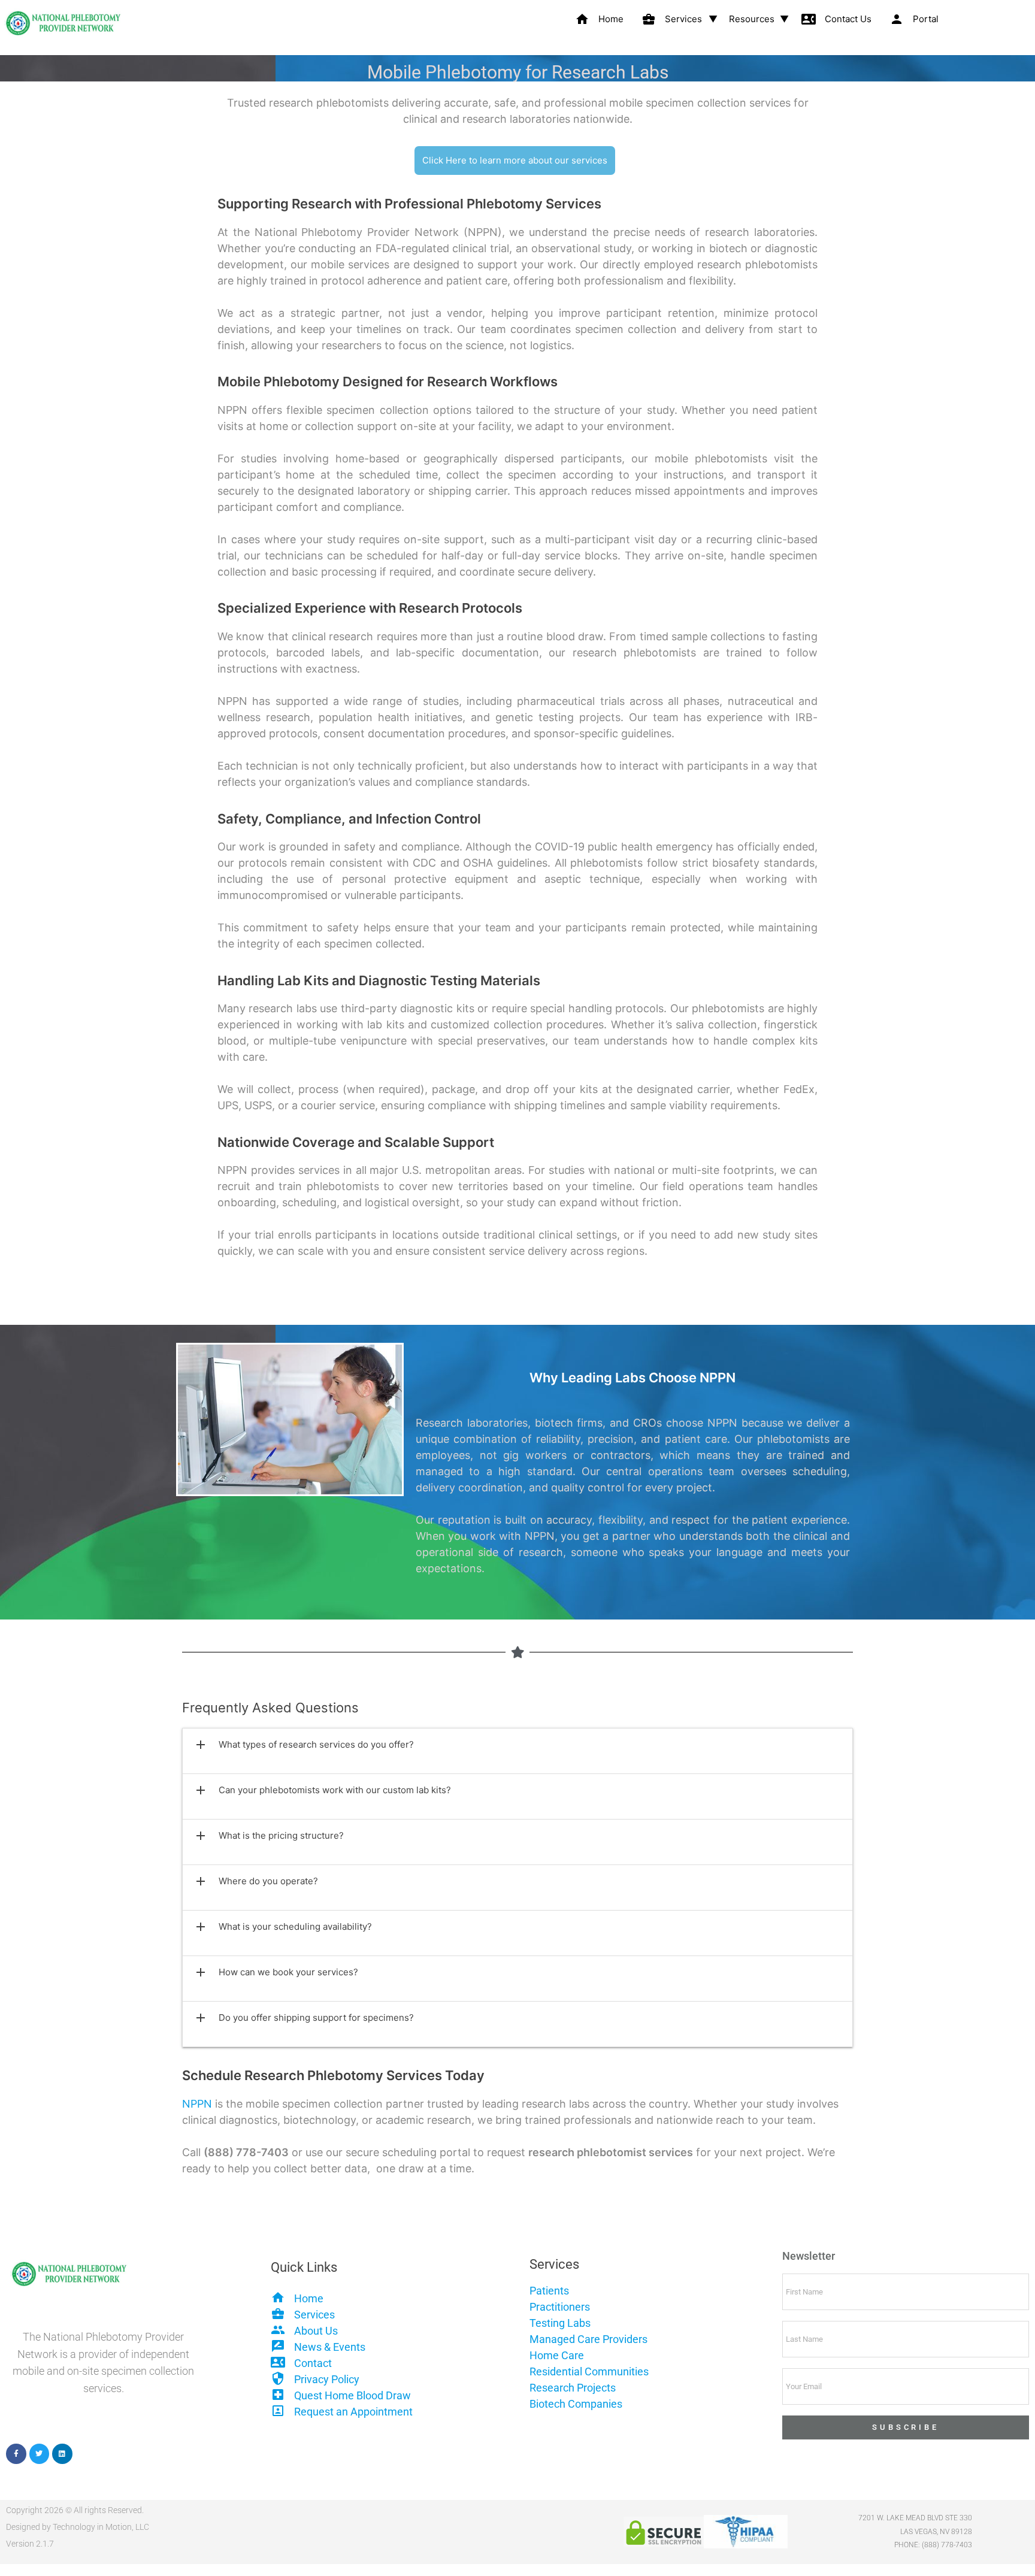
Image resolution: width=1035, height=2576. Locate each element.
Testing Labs (560, 2323)
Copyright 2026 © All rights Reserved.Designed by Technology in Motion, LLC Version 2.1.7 (78, 2527)
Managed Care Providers (588, 2339)
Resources (752, 19)
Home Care (557, 2355)
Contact (313, 2363)
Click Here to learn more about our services (515, 160)
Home (599, 19)
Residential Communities (589, 2371)
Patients (549, 2291)
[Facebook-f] (16, 2454)
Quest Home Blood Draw (352, 2395)
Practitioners (560, 2307)
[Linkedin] (62, 2454)
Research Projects (573, 2388)
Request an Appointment (353, 2412)
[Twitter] (40, 2454)
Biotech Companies (576, 2404)
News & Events (330, 2347)
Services (672, 19)
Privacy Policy (327, 2379)
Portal (914, 19)
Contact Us (836, 19)
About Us (316, 2331)
